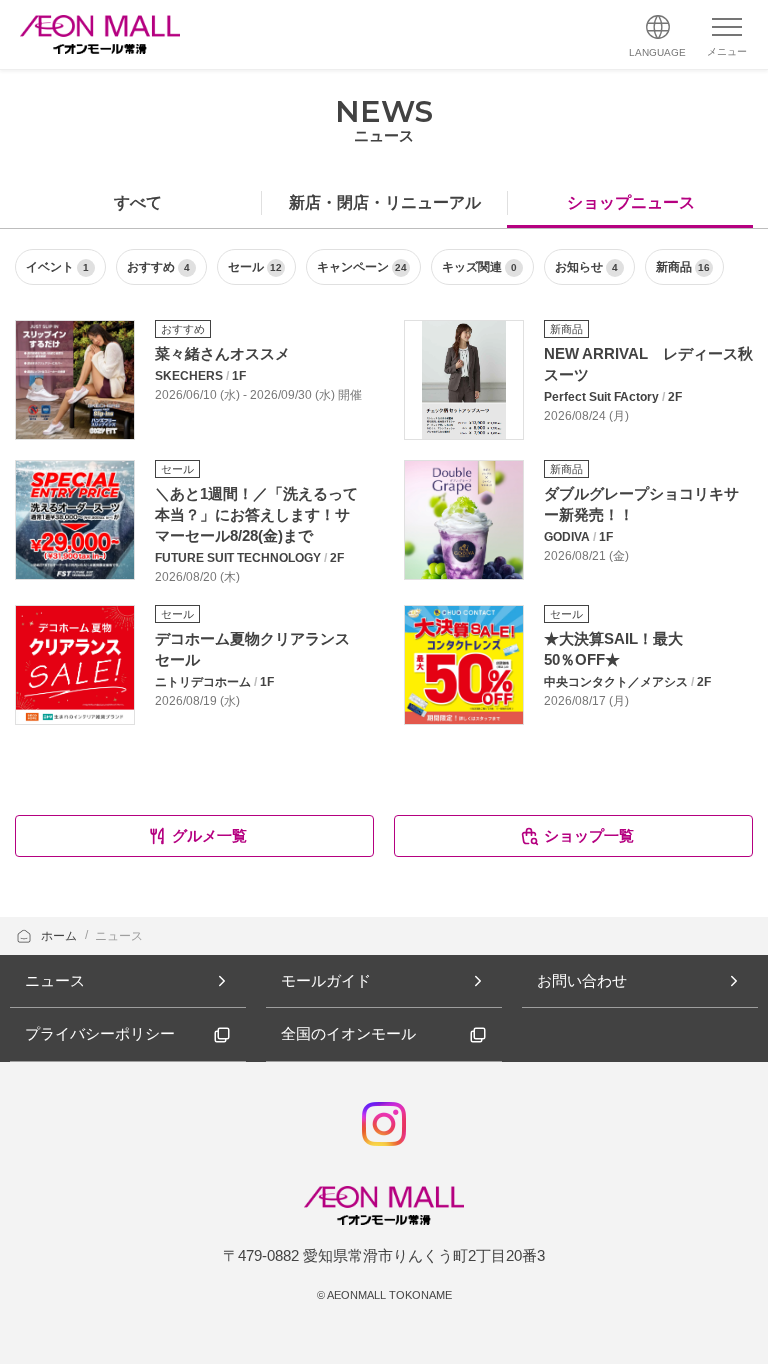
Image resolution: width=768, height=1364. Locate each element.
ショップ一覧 (589, 835)
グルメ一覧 (209, 835)
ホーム (60, 936)
